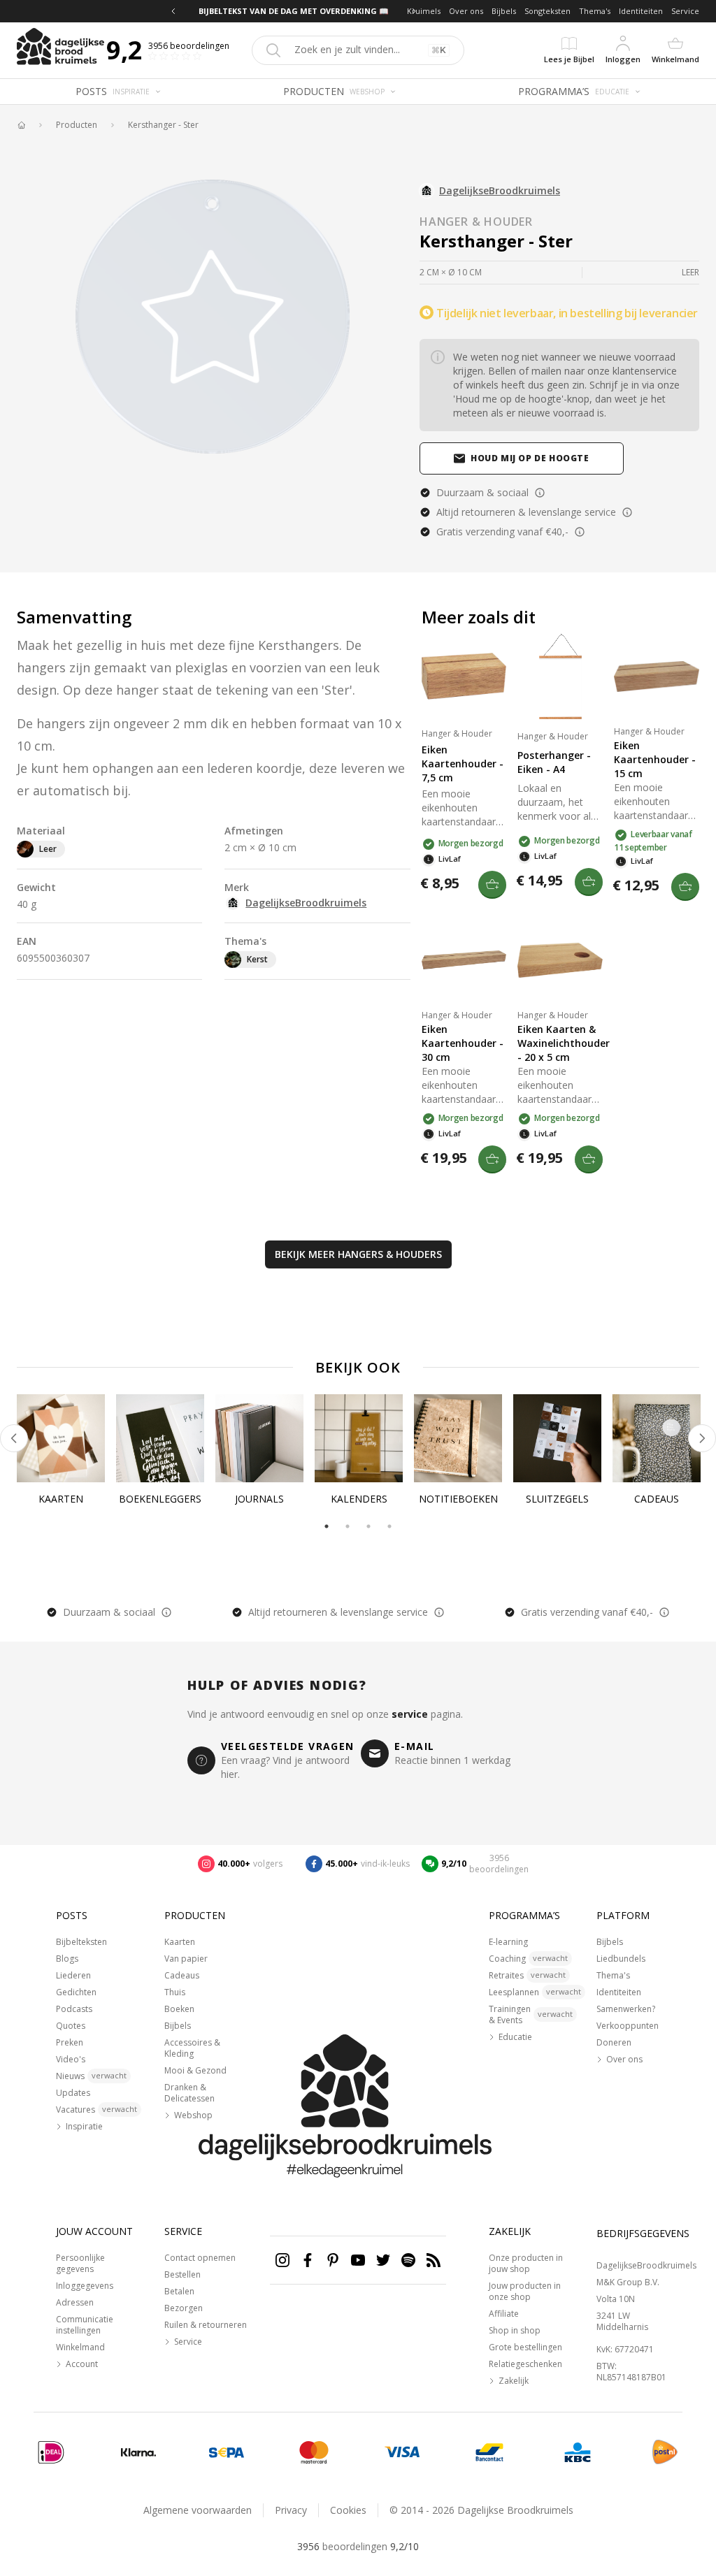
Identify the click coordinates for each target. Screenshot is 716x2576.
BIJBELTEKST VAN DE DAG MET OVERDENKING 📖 (294, 11)
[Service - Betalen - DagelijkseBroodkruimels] (51, 2452)
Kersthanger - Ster (163, 125)
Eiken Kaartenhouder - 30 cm (463, 1043)
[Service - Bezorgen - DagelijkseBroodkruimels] (665, 2452)
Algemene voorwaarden (198, 2510)
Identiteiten (641, 11)
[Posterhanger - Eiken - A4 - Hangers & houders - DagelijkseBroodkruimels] (560, 676)
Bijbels (504, 11)
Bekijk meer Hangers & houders (358, 1254)
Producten (77, 125)
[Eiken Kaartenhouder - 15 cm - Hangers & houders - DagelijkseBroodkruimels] (657, 676)
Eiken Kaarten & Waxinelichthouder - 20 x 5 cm (560, 1043)
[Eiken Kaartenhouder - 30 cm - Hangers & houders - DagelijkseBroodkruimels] (464, 960)
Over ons (466, 11)
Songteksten (547, 11)
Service (685, 11)
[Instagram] (282, 2260)
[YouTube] (358, 2260)
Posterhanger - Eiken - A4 (554, 762)
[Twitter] (383, 2260)
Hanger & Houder (476, 222)
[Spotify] (408, 2260)
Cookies (348, 2510)
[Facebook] (308, 2260)
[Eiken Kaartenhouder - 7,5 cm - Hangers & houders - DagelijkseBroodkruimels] (464, 676)
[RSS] (434, 2260)
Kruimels (424, 11)
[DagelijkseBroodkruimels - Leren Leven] (21, 125)
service (410, 1714)
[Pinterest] (333, 2260)
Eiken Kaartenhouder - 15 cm (655, 759)
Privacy (291, 2510)
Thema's (595, 11)
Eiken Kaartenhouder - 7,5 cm (463, 764)
